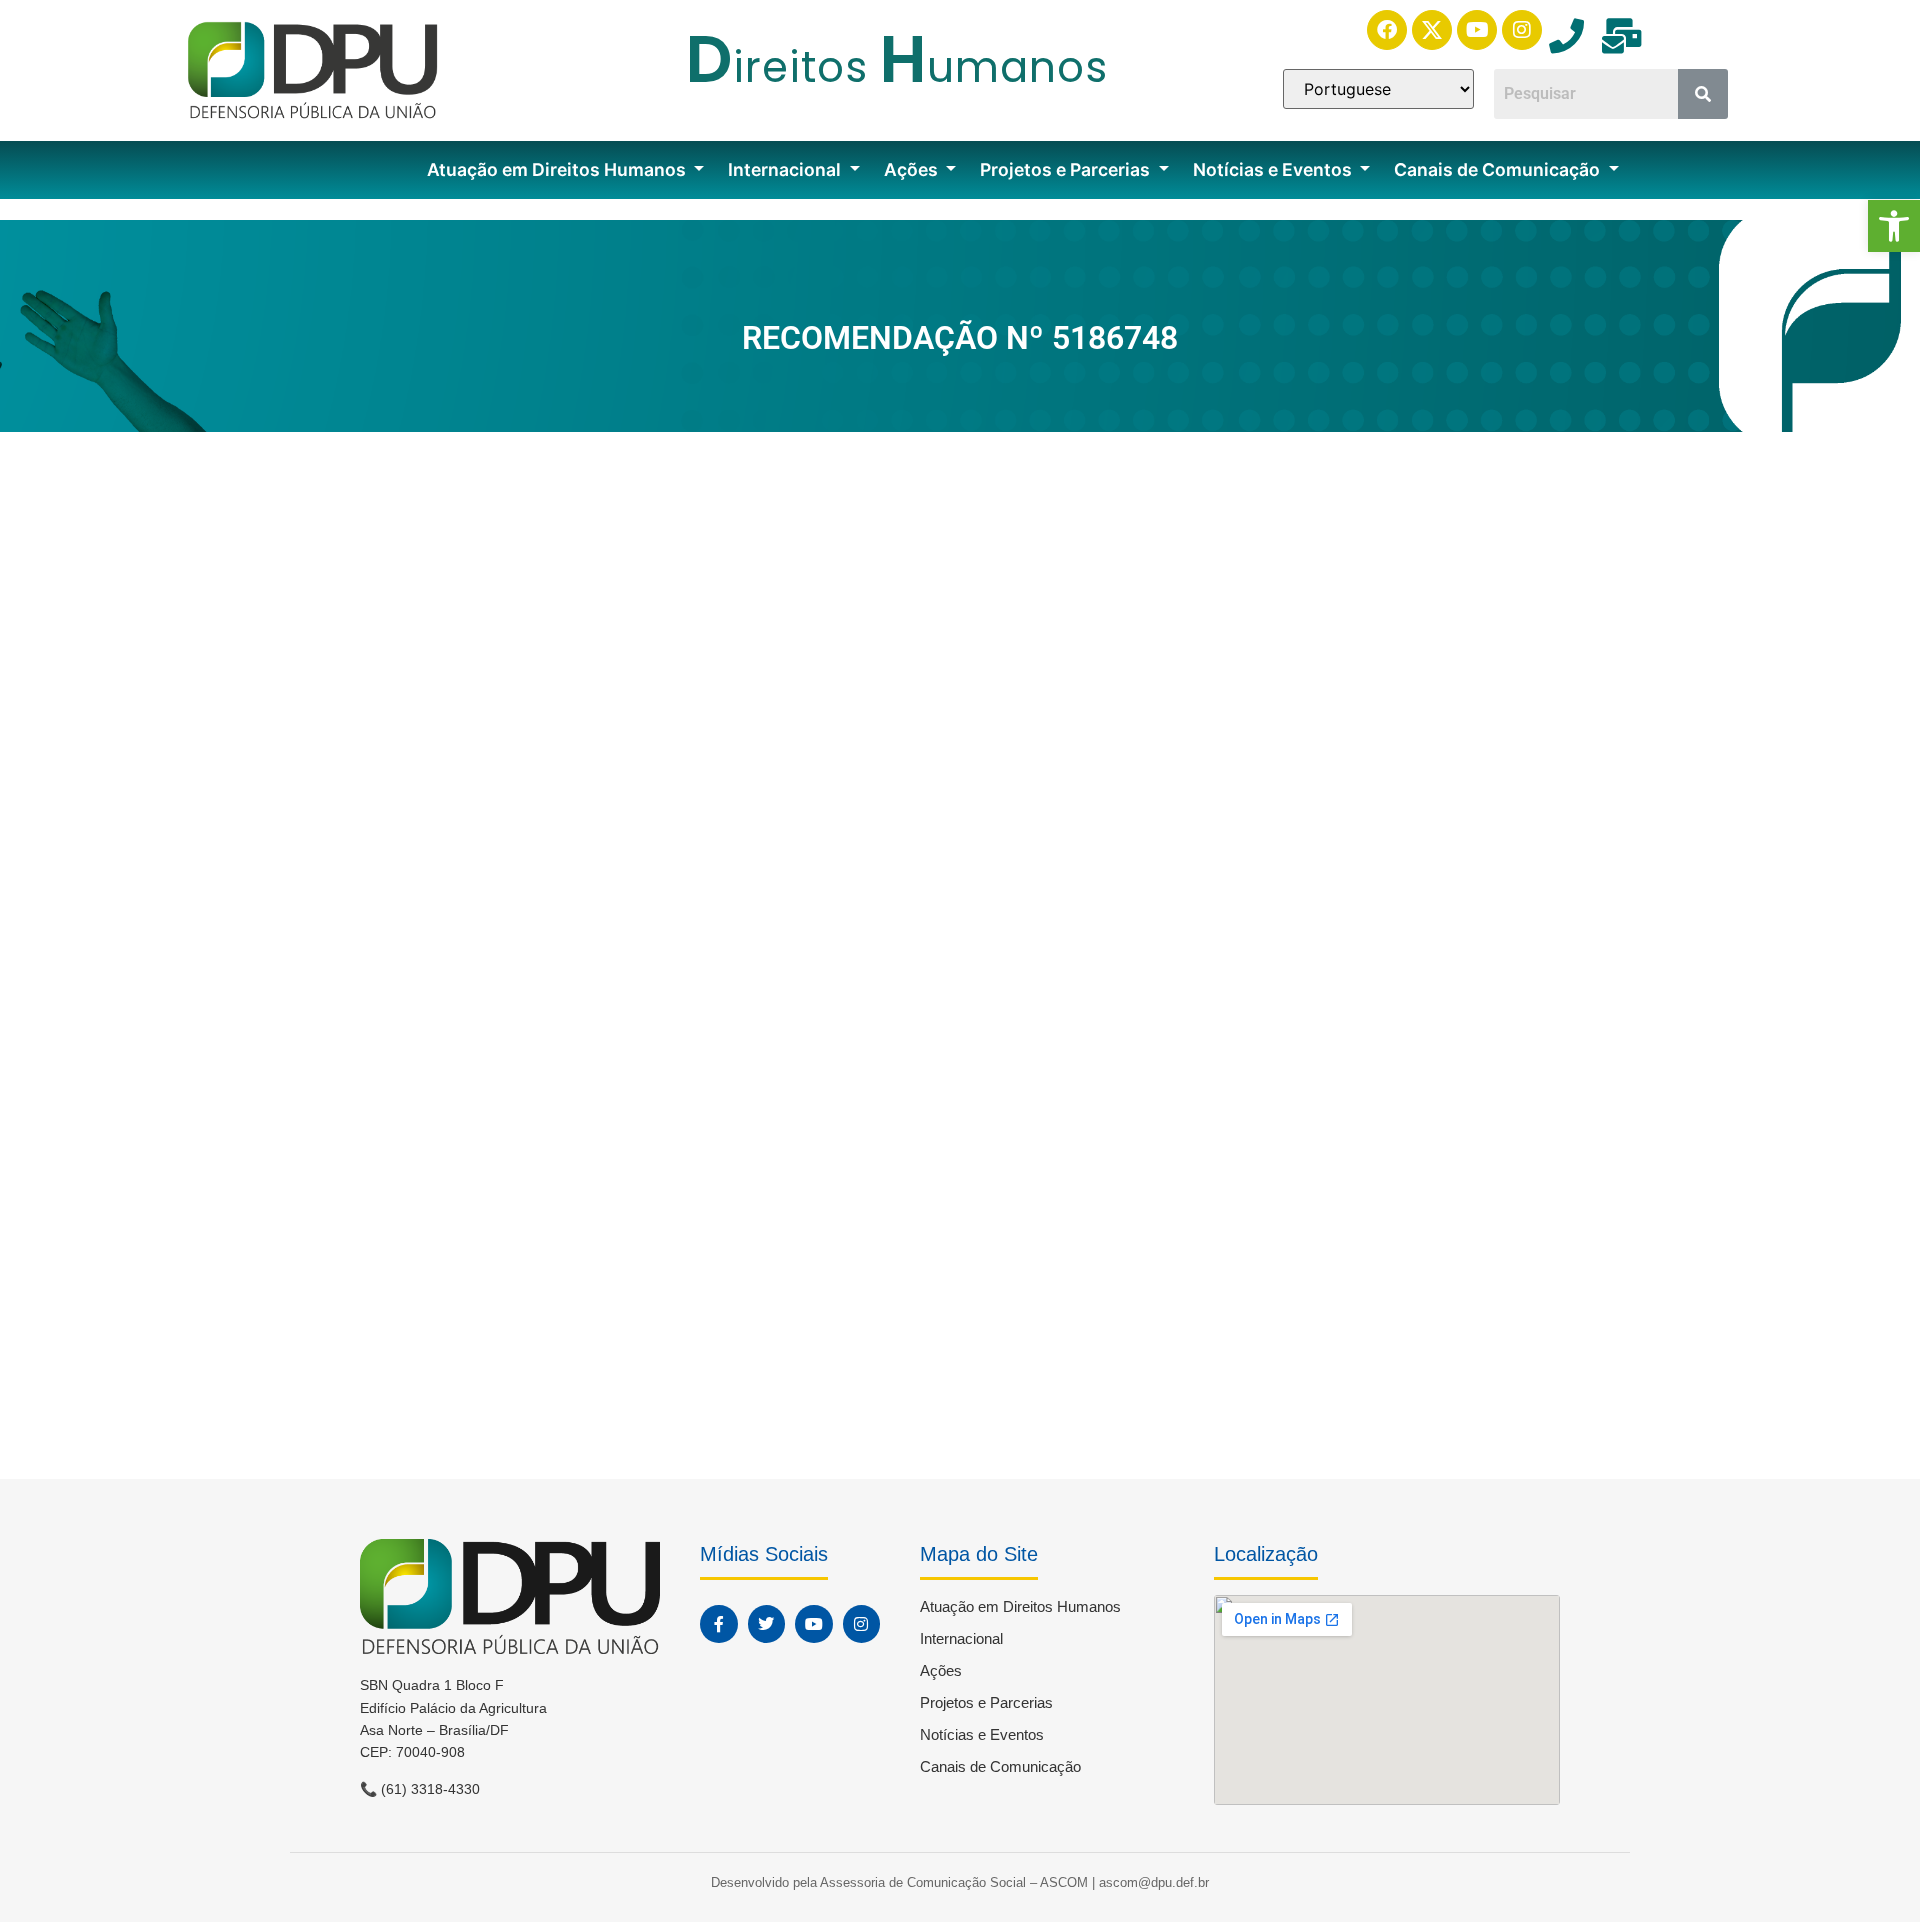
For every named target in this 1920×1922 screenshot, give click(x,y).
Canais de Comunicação (1499, 169)
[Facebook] (1387, 30)
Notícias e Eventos (1274, 169)
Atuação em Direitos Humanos (558, 169)
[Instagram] (1522, 30)
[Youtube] (1477, 30)
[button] (1894, 226)
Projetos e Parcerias (1067, 169)
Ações (913, 169)
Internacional (786, 169)
